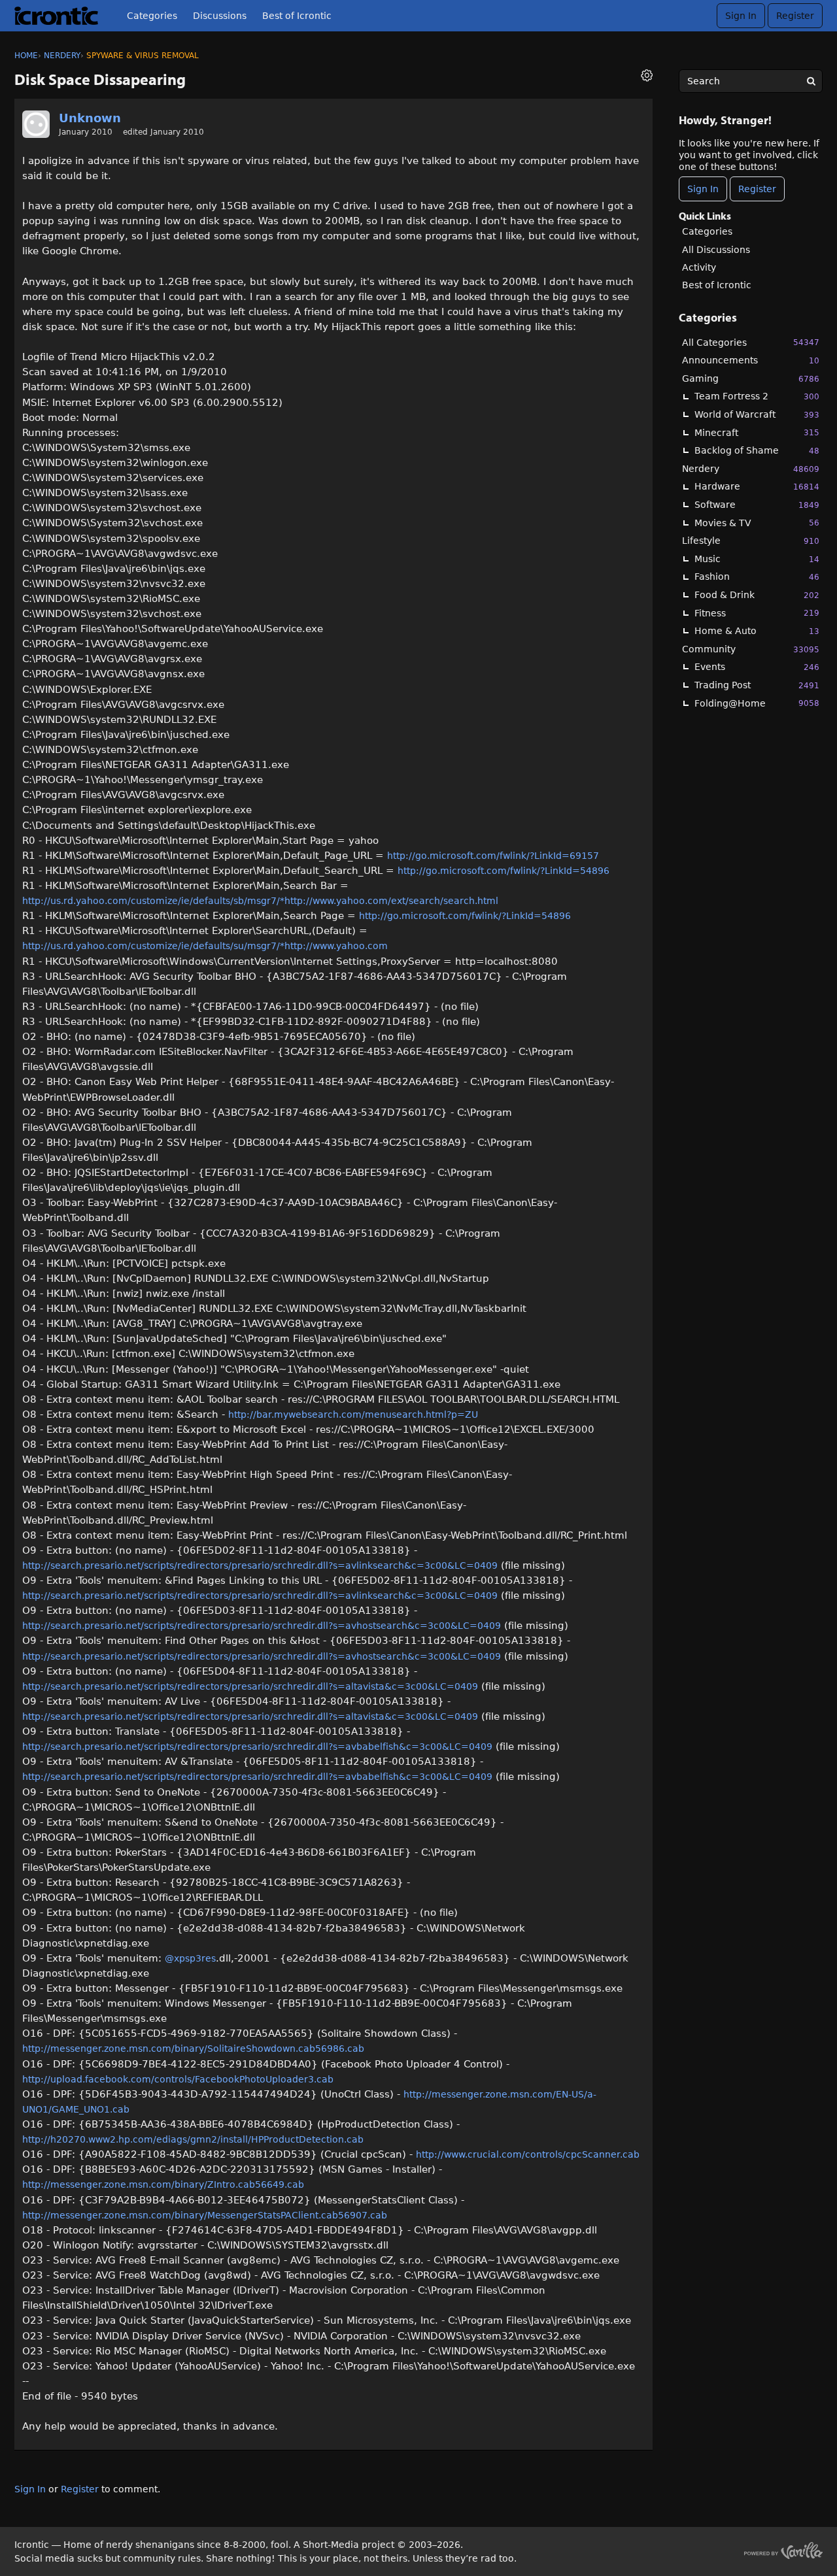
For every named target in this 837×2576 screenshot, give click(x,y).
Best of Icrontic (297, 16)
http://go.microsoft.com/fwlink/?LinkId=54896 (504, 871)
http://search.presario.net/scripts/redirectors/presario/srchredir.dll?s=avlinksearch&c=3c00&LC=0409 (260, 1565)
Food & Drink (757, 595)
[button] (647, 77)
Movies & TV (757, 523)
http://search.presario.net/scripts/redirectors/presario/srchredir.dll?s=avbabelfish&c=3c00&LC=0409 (257, 1747)
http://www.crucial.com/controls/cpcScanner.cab (528, 2154)
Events (757, 667)
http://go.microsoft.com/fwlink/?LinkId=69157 (493, 856)
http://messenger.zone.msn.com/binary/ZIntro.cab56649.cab (163, 2184)
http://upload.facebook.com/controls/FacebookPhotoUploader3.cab (178, 2079)
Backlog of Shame (757, 450)
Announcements (751, 360)
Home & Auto (757, 631)
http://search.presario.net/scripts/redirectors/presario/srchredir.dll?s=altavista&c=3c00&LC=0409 (250, 1686)
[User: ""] (36, 124)
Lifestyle (751, 541)
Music (757, 559)
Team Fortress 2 (757, 396)
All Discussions (716, 250)
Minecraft (757, 433)
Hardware (757, 486)
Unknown (90, 118)
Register (795, 16)
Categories (152, 16)
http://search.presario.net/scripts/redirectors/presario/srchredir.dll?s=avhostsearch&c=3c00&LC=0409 (262, 1626)
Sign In (741, 16)
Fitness (757, 613)
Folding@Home (757, 703)
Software (757, 505)
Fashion (757, 577)
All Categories (751, 343)
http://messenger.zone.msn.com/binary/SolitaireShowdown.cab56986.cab (193, 2049)
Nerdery (751, 469)
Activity (699, 267)
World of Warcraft (757, 414)
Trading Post (757, 685)
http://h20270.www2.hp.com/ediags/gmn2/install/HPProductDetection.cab (193, 2139)
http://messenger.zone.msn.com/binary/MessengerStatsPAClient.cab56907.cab (205, 2215)
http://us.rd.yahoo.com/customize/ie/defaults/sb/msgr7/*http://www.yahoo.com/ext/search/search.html (260, 901)
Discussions (220, 16)
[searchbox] (751, 81)
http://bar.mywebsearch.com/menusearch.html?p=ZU (353, 1414)
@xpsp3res (190, 1958)
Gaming (751, 378)
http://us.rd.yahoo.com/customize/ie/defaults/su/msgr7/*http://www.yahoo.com (205, 946)
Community (751, 649)
